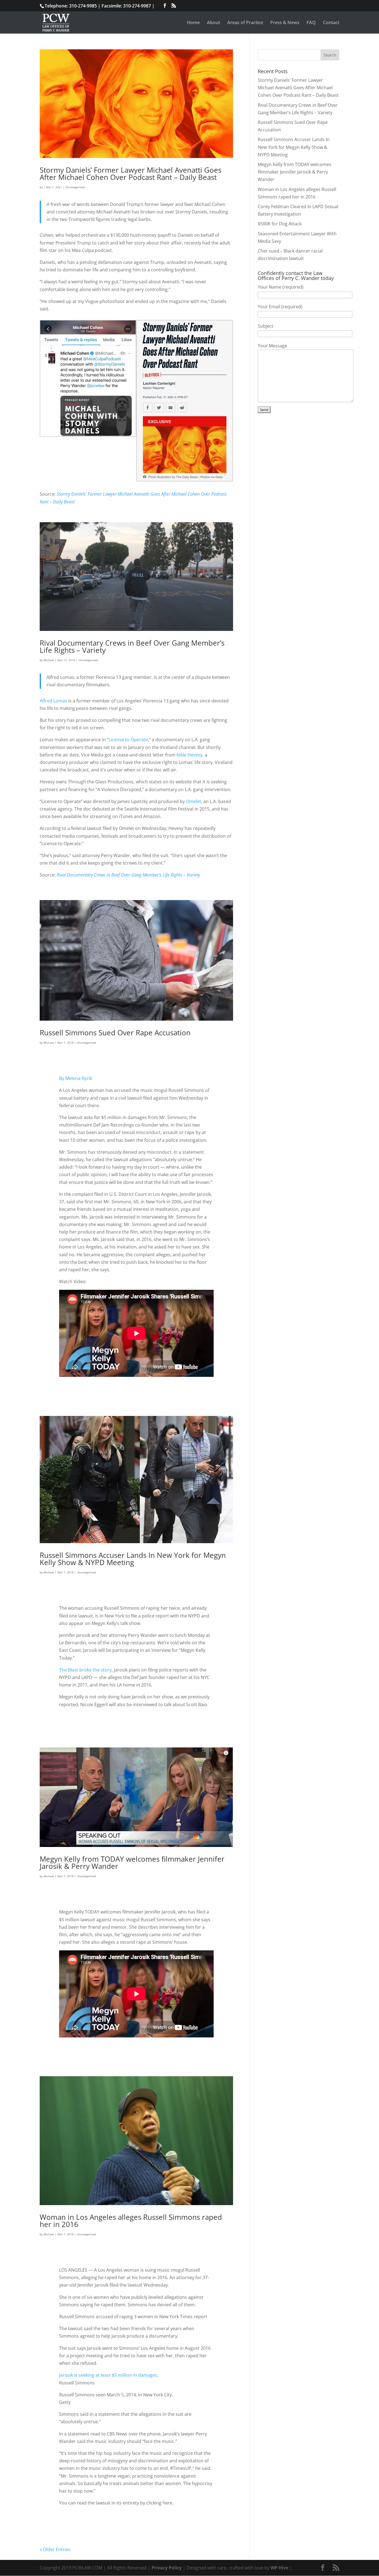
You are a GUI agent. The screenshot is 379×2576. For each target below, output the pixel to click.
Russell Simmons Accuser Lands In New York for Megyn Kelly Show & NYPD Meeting (133, 1559)
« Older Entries (55, 2549)
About (213, 23)
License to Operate (128, 740)
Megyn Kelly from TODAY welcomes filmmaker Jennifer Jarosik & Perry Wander (132, 1862)
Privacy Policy (167, 2568)
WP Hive (279, 2568)
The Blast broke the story (85, 1670)
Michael (49, 660)
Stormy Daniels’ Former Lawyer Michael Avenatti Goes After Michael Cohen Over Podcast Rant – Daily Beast (131, 174)
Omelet (194, 801)
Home (193, 23)
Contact (331, 23)
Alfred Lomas (53, 701)
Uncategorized (75, 187)
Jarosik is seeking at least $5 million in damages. (109, 2375)
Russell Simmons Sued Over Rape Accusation (115, 1033)
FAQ (311, 23)
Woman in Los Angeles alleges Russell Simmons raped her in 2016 (131, 2221)
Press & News (285, 23)
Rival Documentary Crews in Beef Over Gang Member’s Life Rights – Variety (132, 646)
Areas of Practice (245, 23)
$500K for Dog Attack (280, 224)
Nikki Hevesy (189, 755)
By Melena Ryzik (76, 1078)
